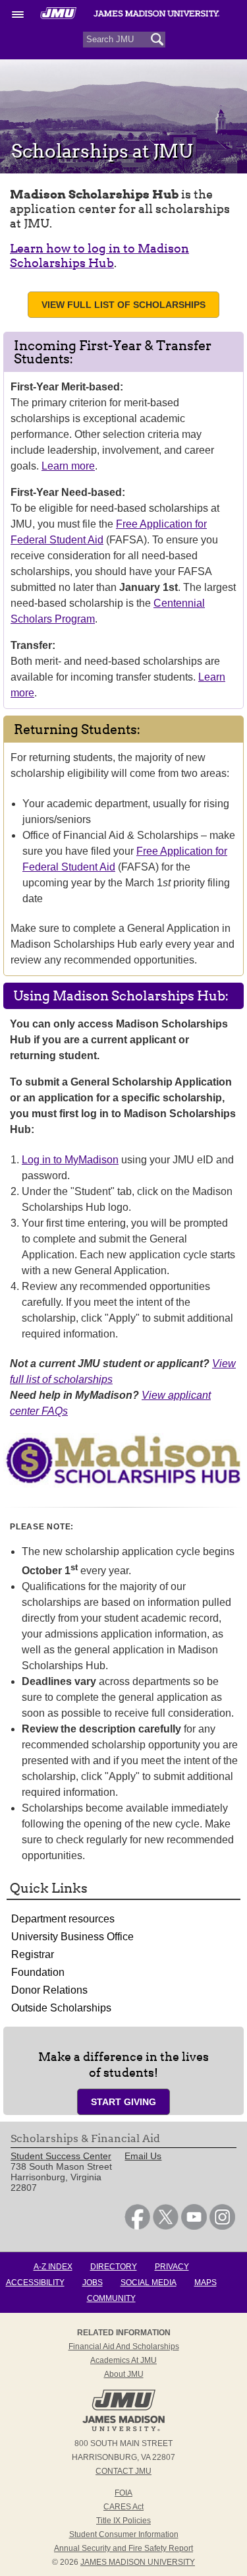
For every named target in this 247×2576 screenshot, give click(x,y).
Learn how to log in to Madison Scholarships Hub (99, 256)
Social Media (149, 2283)
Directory (114, 2267)
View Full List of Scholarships (123, 305)
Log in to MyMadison (70, 1160)
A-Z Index (53, 2267)
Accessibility (35, 2283)
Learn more (68, 466)
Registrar (33, 1954)
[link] (137, 2226)
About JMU (124, 2374)
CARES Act (123, 2507)
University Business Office (72, 1937)
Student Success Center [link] (61, 2156)
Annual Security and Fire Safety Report (123, 2548)
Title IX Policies (123, 2521)
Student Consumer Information (124, 2534)
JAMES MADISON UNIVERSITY (138, 2562)
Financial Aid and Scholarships (124, 2346)
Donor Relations (49, 1990)
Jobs (93, 2283)
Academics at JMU (123, 2360)
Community (111, 2298)
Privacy (172, 2267)
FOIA (123, 2493)
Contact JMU (123, 2471)
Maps (206, 2283)
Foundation (38, 1972)
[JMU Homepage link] (123, 2430)
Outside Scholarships (61, 2008)
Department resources (63, 1919)
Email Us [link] (143, 2156)
